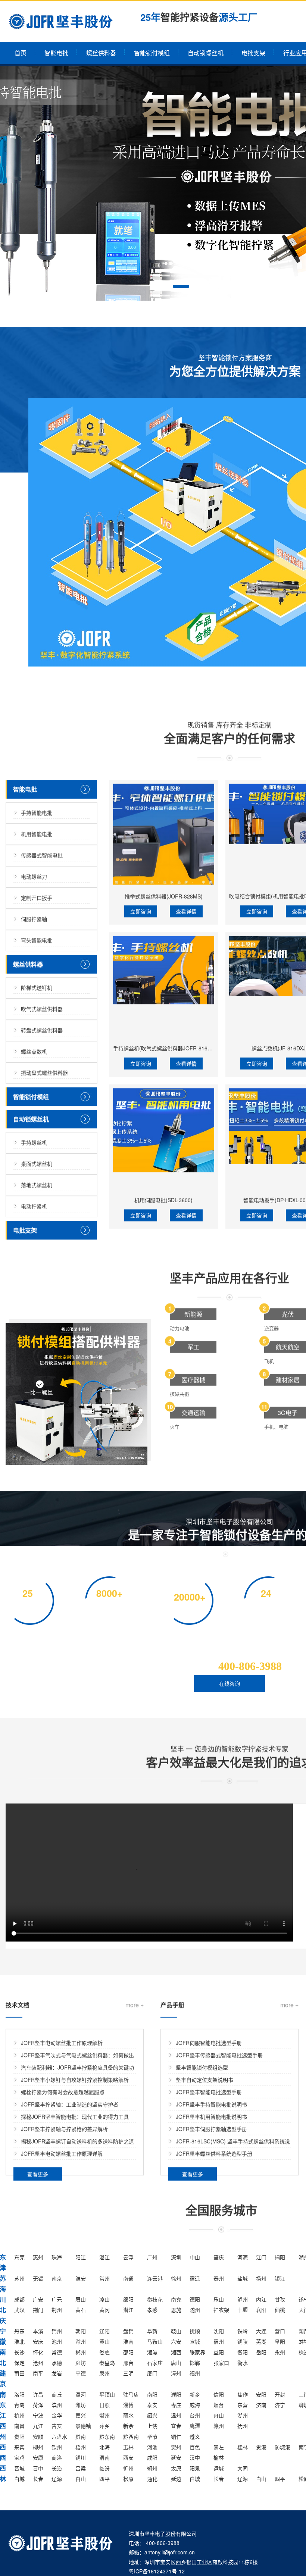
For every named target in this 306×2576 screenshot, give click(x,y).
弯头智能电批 (37, 940)
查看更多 (38, 2174)
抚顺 (195, 2331)
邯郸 (195, 2363)
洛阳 (19, 2394)
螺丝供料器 (101, 53)
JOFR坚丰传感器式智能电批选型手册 (219, 2055)
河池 (152, 2447)
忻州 (128, 2468)
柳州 (38, 2447)
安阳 (261, 2394)
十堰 (243, 2310)
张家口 (221, 2363)
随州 (195, 2310)
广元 (57, 2299)
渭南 (104, 2457)
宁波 (38, 2415)
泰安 (152, 2405)
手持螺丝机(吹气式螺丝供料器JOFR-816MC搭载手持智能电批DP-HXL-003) (201, 1048)
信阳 (219, 2394)
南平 (38, 2373)
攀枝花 (155, 2299)
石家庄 (155, 2363)
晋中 (38, 2468)
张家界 (197, 2352)
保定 (19, 2363)
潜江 (128, 2310)
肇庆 (219, 2257)
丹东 (19, 2331)
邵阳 (128, 2352)
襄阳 (261, 2310)
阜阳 (280, 2341)
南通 (128, 2278)
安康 (38, 2457)
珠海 (57, 2257)
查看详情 (186, 911)
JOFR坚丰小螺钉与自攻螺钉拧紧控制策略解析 (75, 2080)
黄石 (81, 2310)
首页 (21, 53)
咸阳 (152, 2457)
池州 (57, 2341)
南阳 (152, 2394)
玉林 (128, 2447)
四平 (104, 2479)
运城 (219, 2468)
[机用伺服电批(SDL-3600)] (164, 1139)
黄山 (104, 2341)
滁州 (81, 2341)
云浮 (128, 2257)
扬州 (261, 2278)
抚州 (243, 2426)
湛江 (104, 2257)
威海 (195, 2405)
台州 (195, 2415)
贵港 (261, 2447)
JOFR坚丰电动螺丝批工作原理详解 (62, 2153)
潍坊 (81, 2405)
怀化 (38, 2352)
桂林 (243, 2447)
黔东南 (107, 2436)
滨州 (57, 2405)
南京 (57, 2278)
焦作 (243, 2394)
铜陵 (243, 2341)
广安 (38, 2299)
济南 (261, 2405)
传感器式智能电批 (42, 855)
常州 (104, 2278)
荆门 (38, 2310)
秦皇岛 (107, 2363)
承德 (57, 2363)
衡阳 (243, 2352)
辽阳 (104, 2331)
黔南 (81, 2436)
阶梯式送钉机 (37, 987)
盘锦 (128, 2331)
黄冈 (104, 2310)
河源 (243, 2257)
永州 (280, 2352)
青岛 (19, 2405)
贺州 (176, 2447)
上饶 (152, 2426)
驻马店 (131, 2394)
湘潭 (152, 2352)
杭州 (19, 2415)
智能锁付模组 (152, 53)
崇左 (219, 2447)
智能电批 (56, 53)
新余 (128, 2426)
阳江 (81, 2257)
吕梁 (81, 2468)
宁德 (81, 2373)
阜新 (152, 2331)
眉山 (81, 2299)
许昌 (38, 2394)
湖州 (243, 2415)
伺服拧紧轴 (34, 919)
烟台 (219, 2405)
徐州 (176, 2278)
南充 (176, 2299)
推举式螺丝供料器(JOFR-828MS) (164, 896)
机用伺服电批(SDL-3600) (163, 1200)
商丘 (57, 2394)
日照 (104, 2405)
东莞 (19, 2257)
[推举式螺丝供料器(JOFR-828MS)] (164, 834)
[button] (181, 286)
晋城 (19, 2468)
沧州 (38, 2363)
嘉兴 (81, 2415)
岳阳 (261, 2352)
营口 (280, 2331)
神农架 (221, 2310)
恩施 (176, 2310)
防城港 (282, 2447)
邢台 (128, 2363)
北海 (104, 2447)
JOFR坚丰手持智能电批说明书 (211, 2104)
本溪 (38, 2331)
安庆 (38, 2341)
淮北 (19, 2341)
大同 (243, 2468)
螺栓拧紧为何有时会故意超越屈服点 (63, 2092)
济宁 (280, 2405)
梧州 (81, 2447)
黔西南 (131, 2436)
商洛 (57, 2457)
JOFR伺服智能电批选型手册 (209, 2043)
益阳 (219, 2352)
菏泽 (38, 2405)
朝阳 (81, 2331)
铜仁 (176, 2436)
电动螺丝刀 (34, 876)
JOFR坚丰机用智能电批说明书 (211, 2116)
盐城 (243, 2278)
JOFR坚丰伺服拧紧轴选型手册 (211, 2129)
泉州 (104, 2373)
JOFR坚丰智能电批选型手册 (209, 2092)
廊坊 (81, 2363)
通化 (152, 2479)
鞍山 (176, 2331)
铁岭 (243, 2331)
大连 (261, 2331)
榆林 (219, 2457)
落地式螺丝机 (37, 1185)
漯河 (81, 2394)
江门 (261, 2257)
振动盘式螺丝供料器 (44, 1072)
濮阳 (176, 2394)
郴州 (81, 2352)
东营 (243, 2405)
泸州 (243, 2299)
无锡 (38, 2278)
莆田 (19, 2373)
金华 (57, 2415)
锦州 (57, 2331)
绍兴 (152, 2415)
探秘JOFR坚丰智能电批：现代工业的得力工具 (75, 2116)
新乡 (195, 2394)
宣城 (195, 2341)
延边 (176, 2479)
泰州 (219, 2278)
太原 (176, 2468)
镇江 (280, 2278)
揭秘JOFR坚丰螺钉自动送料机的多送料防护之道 (77, 2141)
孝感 (152, 2310)
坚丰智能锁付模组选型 (202, 2067)
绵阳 (128, 2299)
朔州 (152, 2468)
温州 (176, 2415)
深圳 (176, 2257)
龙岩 (57, 2373)
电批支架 (253, 53)
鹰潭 (195, 2426)
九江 (38, 2426)
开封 (280, 2394)
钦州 (57, 2447)
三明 (128, 2373)
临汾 (104, 2468)
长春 (38, 2479)
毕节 (152, 2436)
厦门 (152, 2373)
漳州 (176, 2373)
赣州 (219, 2426)
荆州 (57, 2310)
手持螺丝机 (34, 1142)
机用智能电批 (37, 834)
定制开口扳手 (37, 897)
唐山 (176, 2363)
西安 (128, 2457)
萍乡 (104, 2426)
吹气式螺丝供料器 (42, 1009)
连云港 (155, 2278)
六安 (176, 2341)
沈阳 (219, 2331)
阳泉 (195, 2468)
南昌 (19, 2426)
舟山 (219, 2415)
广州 (152, 2257)
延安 (176, 2457)
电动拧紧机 (34, 1206)
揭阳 (280, 2257)
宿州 (219, 2341)
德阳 (195, 2299)
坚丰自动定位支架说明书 (204, 2080)
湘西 (176, 2352)
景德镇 (83, 2426)
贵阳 (19, 2436)
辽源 (57, 2479)
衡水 (243, 2363)
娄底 (104, 2352)
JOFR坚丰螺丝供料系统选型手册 (214, 2153)
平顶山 (107, 2394)
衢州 (104, 2415)
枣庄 (176, 2405)
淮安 (81, 2278)
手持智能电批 (37, 812)
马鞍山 (155, 2341)
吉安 (57, 2426)
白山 (81, 2479)
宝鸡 (19, 2457)
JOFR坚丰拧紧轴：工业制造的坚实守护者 (70, 2104)
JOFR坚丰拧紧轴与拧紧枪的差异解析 (64, 2129)
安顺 (38, 2436)
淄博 (128, 2405)
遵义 (195, 2436)
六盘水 (59, 2436)
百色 (195, 2447)
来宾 (19, 2447)
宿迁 (195, 2278)
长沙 (19, 2352)
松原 (128, 2479)
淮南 (128, 2341)
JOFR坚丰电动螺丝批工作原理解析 (62, 2043)
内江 (261, 2299)
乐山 (219, 2299)
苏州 (19, 2278)
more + (135, 2005)
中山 (195, 2257)
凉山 (104, 2299)
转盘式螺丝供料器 (42, 1030)
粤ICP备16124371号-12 (157, 2571)
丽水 (128, 2415)
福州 (195, 2373)
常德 (57, 2352)
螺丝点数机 (34, 1051)
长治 (57, 2468)
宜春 (176, 2426)
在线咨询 (229, 1683)
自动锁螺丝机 (206, 53)
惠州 (38, 2257)
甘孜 (280, 2299)
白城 (19, 2479)
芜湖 (261, 2341)
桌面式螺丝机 (37, 1163)
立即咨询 (141, 911)
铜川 (81, 2457)
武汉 (19, 2310)
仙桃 (280, 2310)
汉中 (195, 2457)
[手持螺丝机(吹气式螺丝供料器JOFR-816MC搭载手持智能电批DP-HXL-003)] (164, 986)
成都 (19, 2299)
